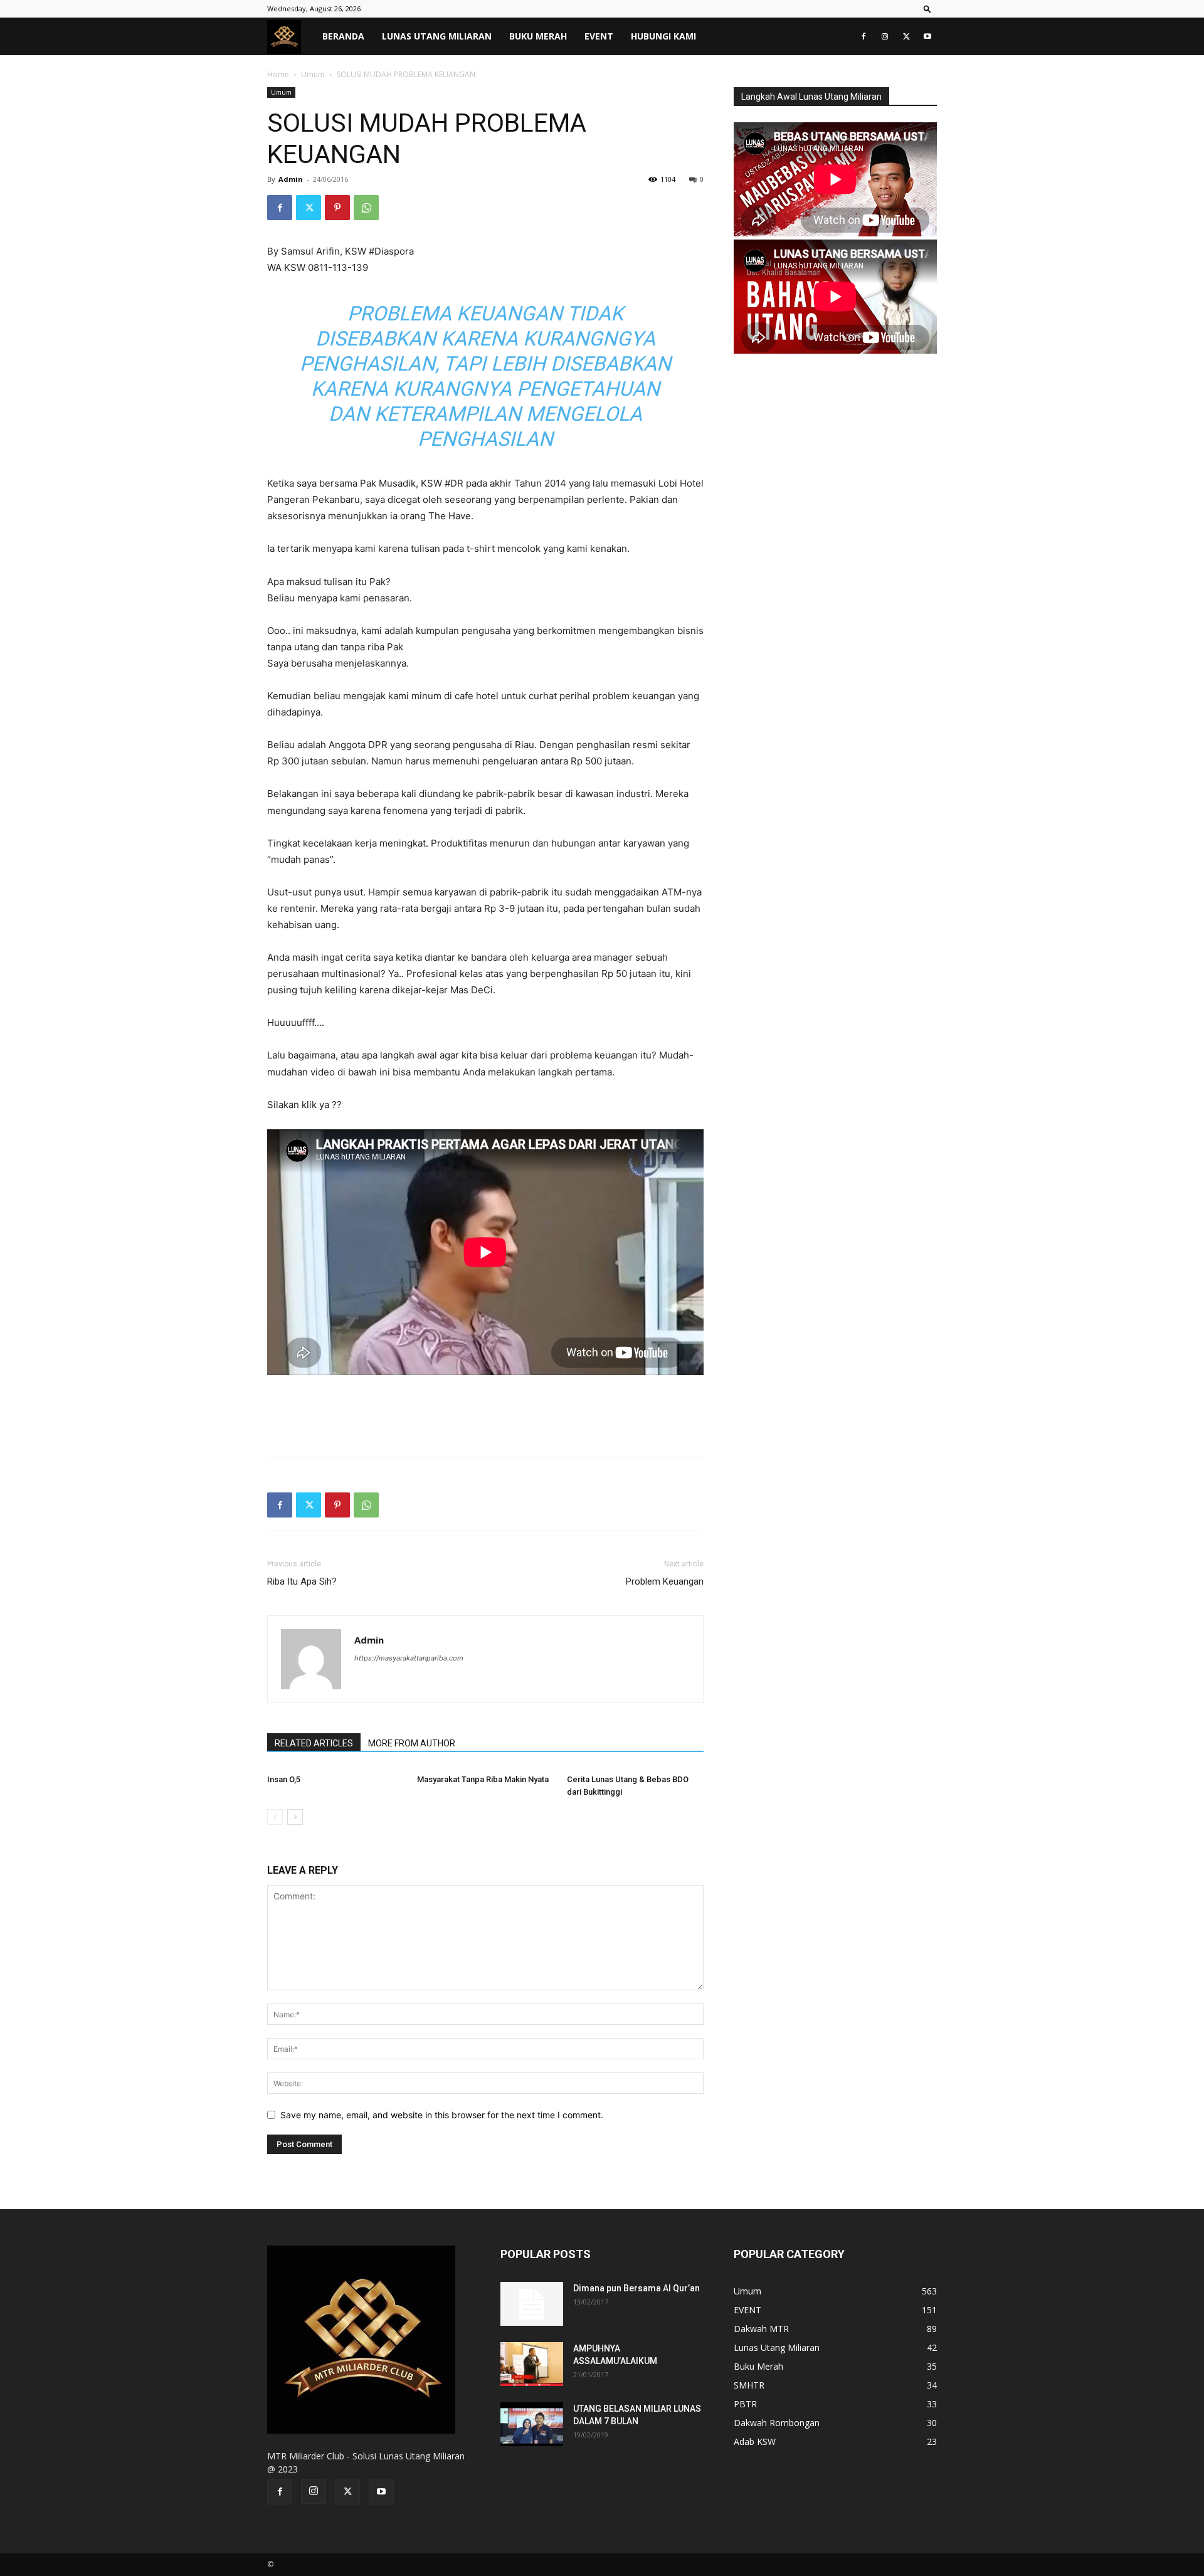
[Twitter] (906, 36)
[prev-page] (275, 1817)
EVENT (599, 36)
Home (278, 74)
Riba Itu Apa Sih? (302, 1581)
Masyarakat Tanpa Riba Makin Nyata (483, 1779)
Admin (291, 179)
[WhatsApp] (366, 208)
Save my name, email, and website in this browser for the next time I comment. (442, 2115)
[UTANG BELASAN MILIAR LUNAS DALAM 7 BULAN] (532, 2424)
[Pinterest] (337, 208)
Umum (313, 74)
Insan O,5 (284, 1779)
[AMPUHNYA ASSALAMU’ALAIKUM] (532, 2364)
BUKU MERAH (538, 36)
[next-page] (295, 1817)
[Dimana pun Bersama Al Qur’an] (532, 2304)
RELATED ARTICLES (314, 1743)
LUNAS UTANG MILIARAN (437, 36)
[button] (927, 8)
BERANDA (343, 36)
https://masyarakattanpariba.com (409, 1658)
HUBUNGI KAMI (663, 36)
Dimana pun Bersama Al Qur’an (636, 2288)
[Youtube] (927, 36)
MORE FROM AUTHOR (412, 1743)
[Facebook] (863, 36)
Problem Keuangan (665, 1581)
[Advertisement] (485, 1415)
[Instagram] (885, 36)
